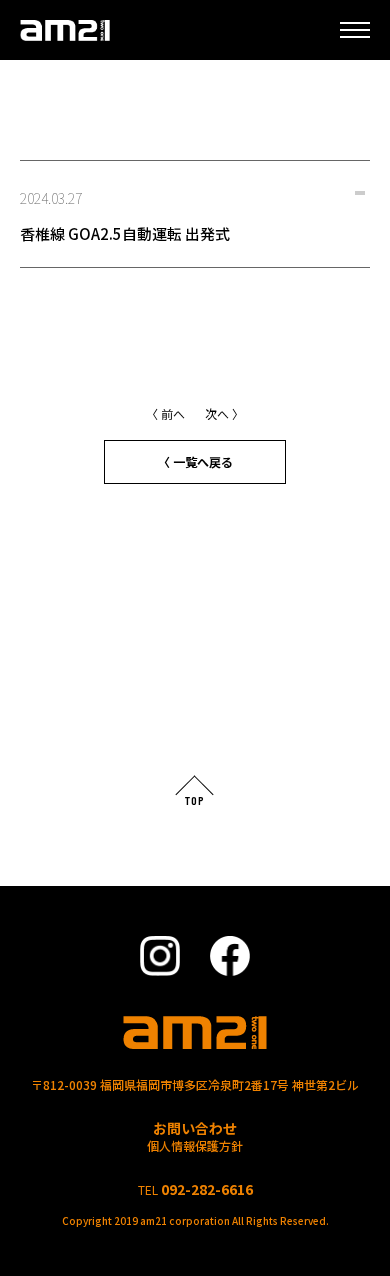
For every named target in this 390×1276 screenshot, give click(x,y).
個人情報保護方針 (195, 1145)
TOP (195, 800)
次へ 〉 (224, 413)
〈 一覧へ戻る (195, 461)
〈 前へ (165, 413)
